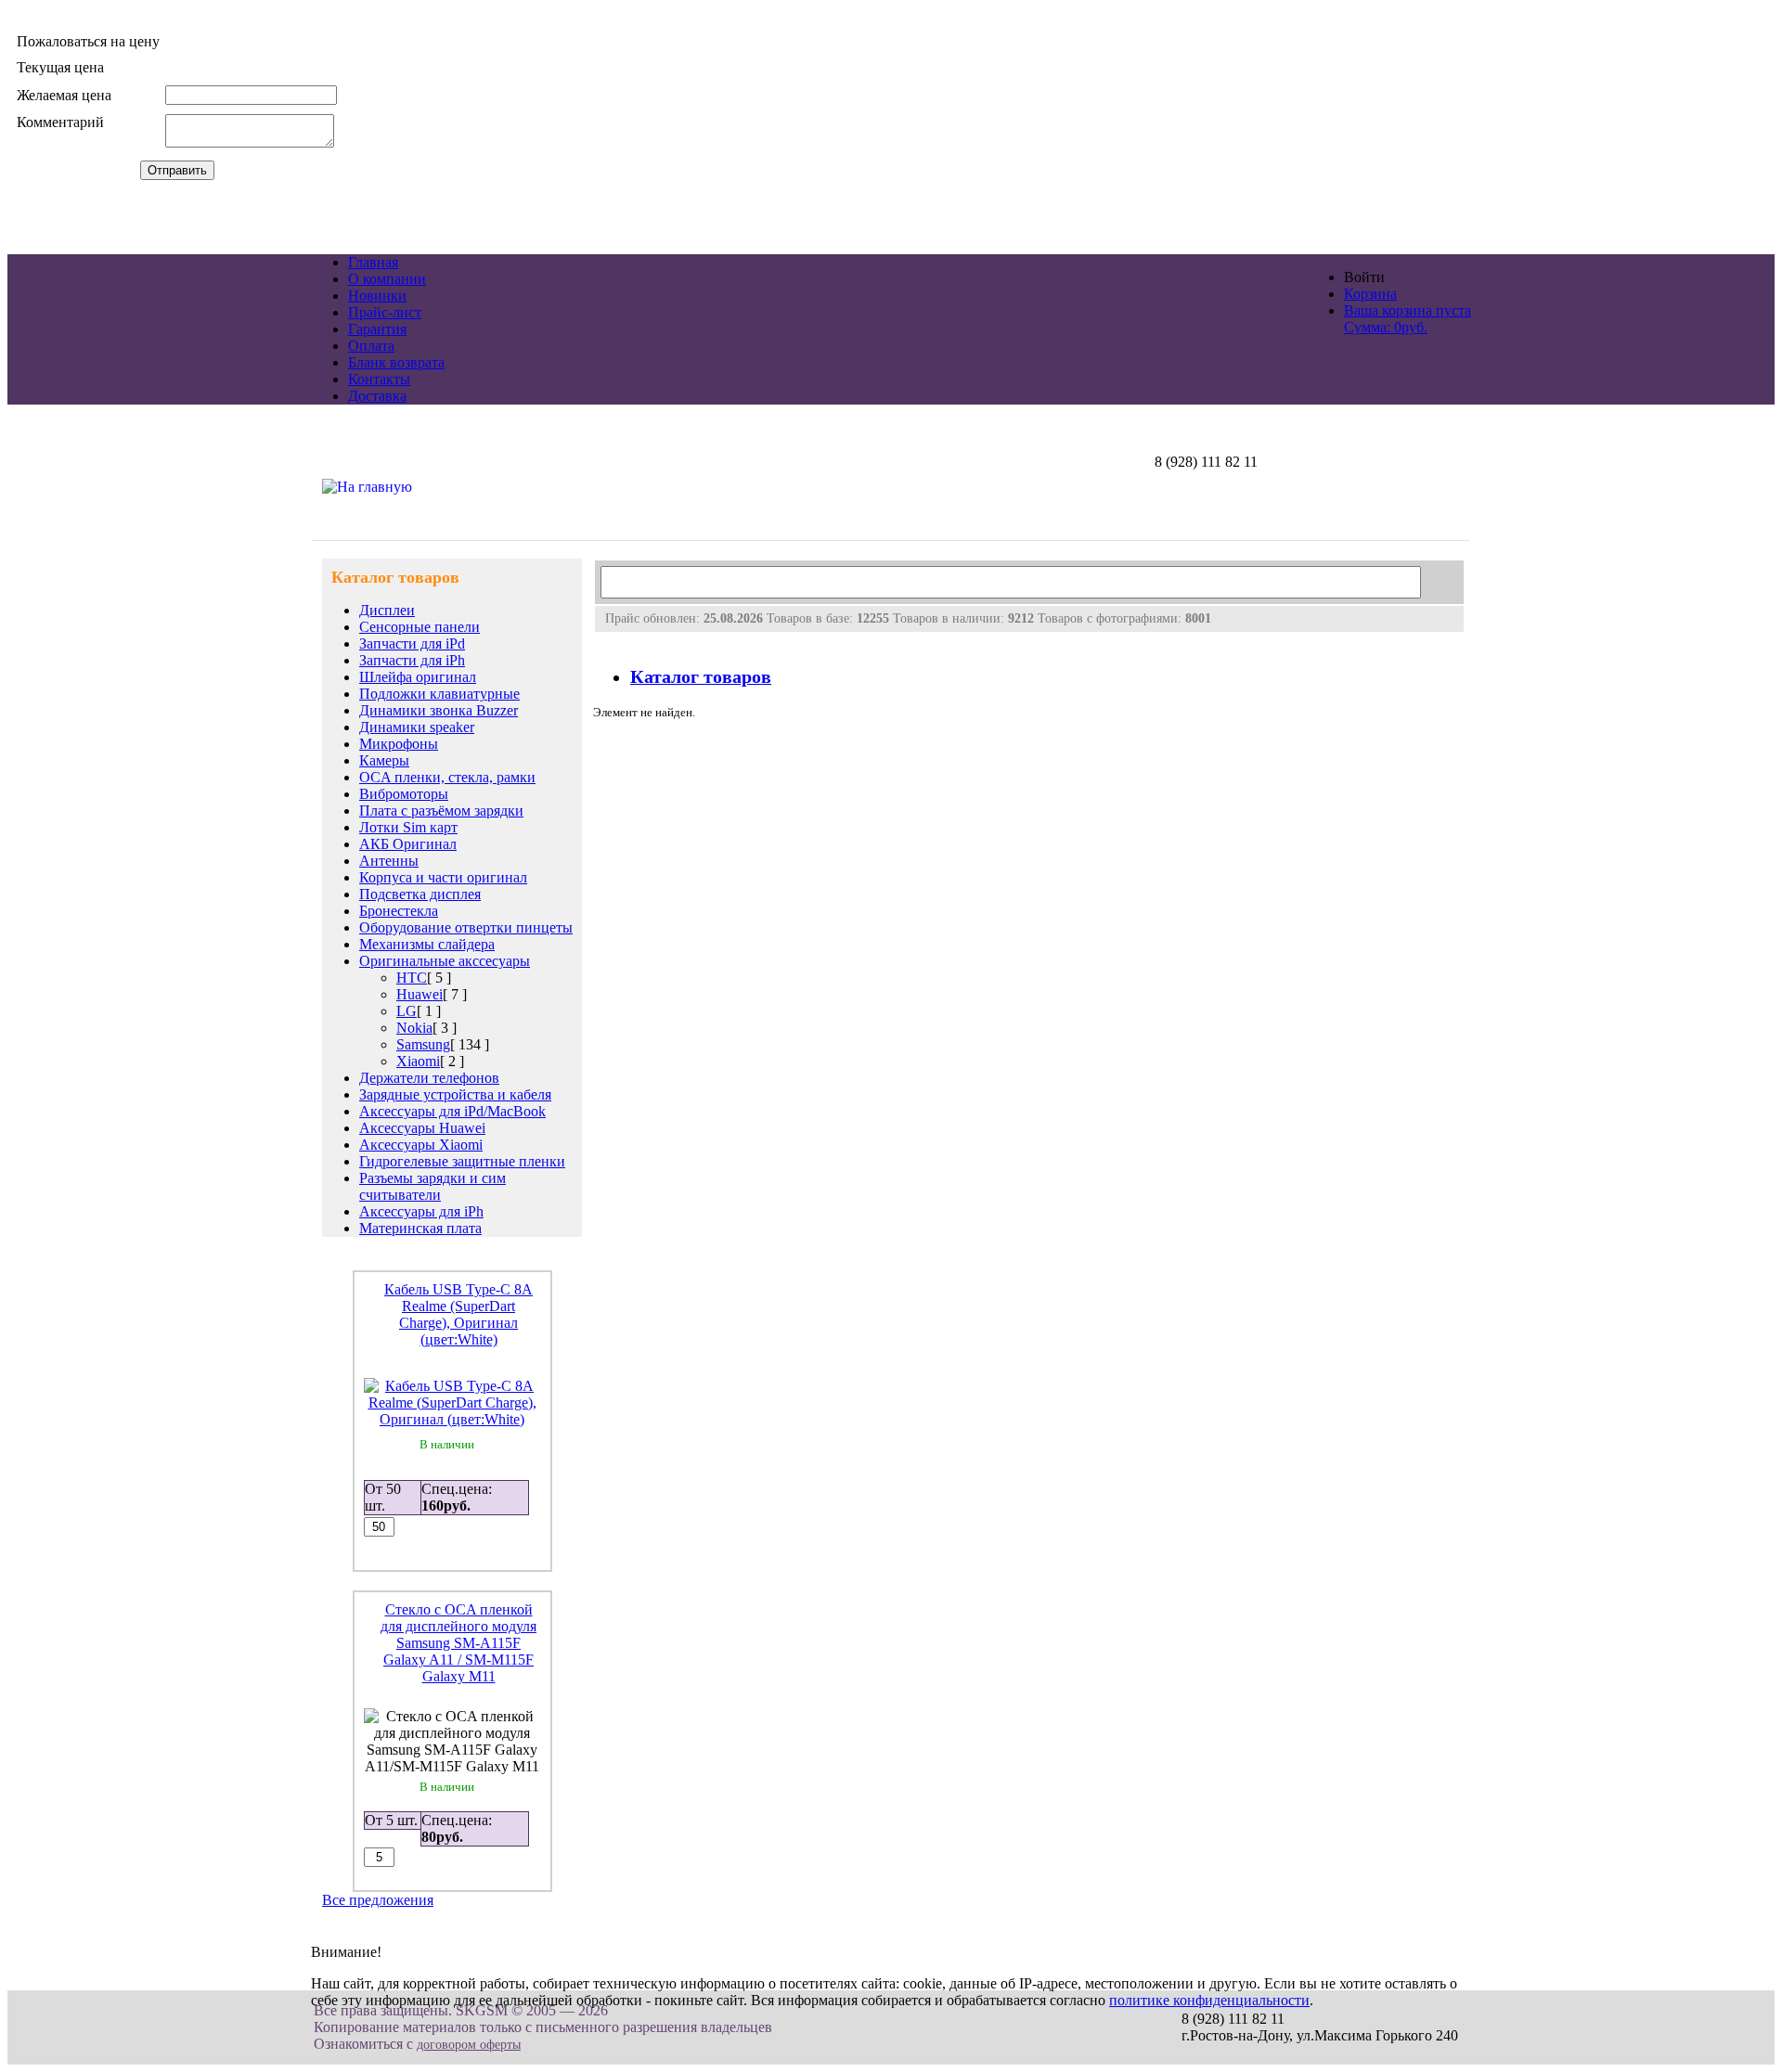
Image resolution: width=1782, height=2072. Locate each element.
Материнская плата (420, 1228)
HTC (412, 978)
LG (407, 1011)
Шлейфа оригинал (418, 677)
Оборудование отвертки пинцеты (466, 927)
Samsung (423, 1044)
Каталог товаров (701, 677)
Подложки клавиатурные (439, 694)
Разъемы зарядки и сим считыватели (433, 1186)
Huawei (420, 994)
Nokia (414, 1028)
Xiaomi (418, 1061)
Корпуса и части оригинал (443, 877)
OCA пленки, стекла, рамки (447, 777)
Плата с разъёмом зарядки (441, 811)
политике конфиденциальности (1209, 2000)
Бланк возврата (396, 362)
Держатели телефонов (429, 1078)
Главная (373, 262)
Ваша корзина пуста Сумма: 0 (1408, 319)
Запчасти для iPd (412, 643)
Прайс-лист (385, 312)
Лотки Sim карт (408, 827)
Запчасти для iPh (412, 660)
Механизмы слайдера (427, 944)
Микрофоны (399, 744)
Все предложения (378, 1900)
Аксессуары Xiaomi (421, 1145)
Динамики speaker (417, 727)
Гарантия (377, 329)
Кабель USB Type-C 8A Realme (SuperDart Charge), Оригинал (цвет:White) (458, 1314)
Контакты (379, 379)
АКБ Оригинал (408, 844)
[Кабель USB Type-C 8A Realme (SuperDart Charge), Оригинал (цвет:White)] (452, 1419)
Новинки (377, 296)
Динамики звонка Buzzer (439, 710)
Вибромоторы (404, 794)
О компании (387, 279)
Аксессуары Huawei (422, 1128)
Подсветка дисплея (420, 894)
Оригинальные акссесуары (445, 961)
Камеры (384, 760)
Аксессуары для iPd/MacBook (452, 1111)
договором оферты (469, 2045)
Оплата (371, 346)
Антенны (389, 861)
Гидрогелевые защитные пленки (462, 1161)
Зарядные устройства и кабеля (455, 1094)
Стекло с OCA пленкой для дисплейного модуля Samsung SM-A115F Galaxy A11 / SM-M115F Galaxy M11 (458, 1643)
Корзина (1370, 294)
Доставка (377, 396)
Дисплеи (387, 610)
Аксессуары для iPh (421, 1211)
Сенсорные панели (420, 627)
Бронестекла (399, 911)
